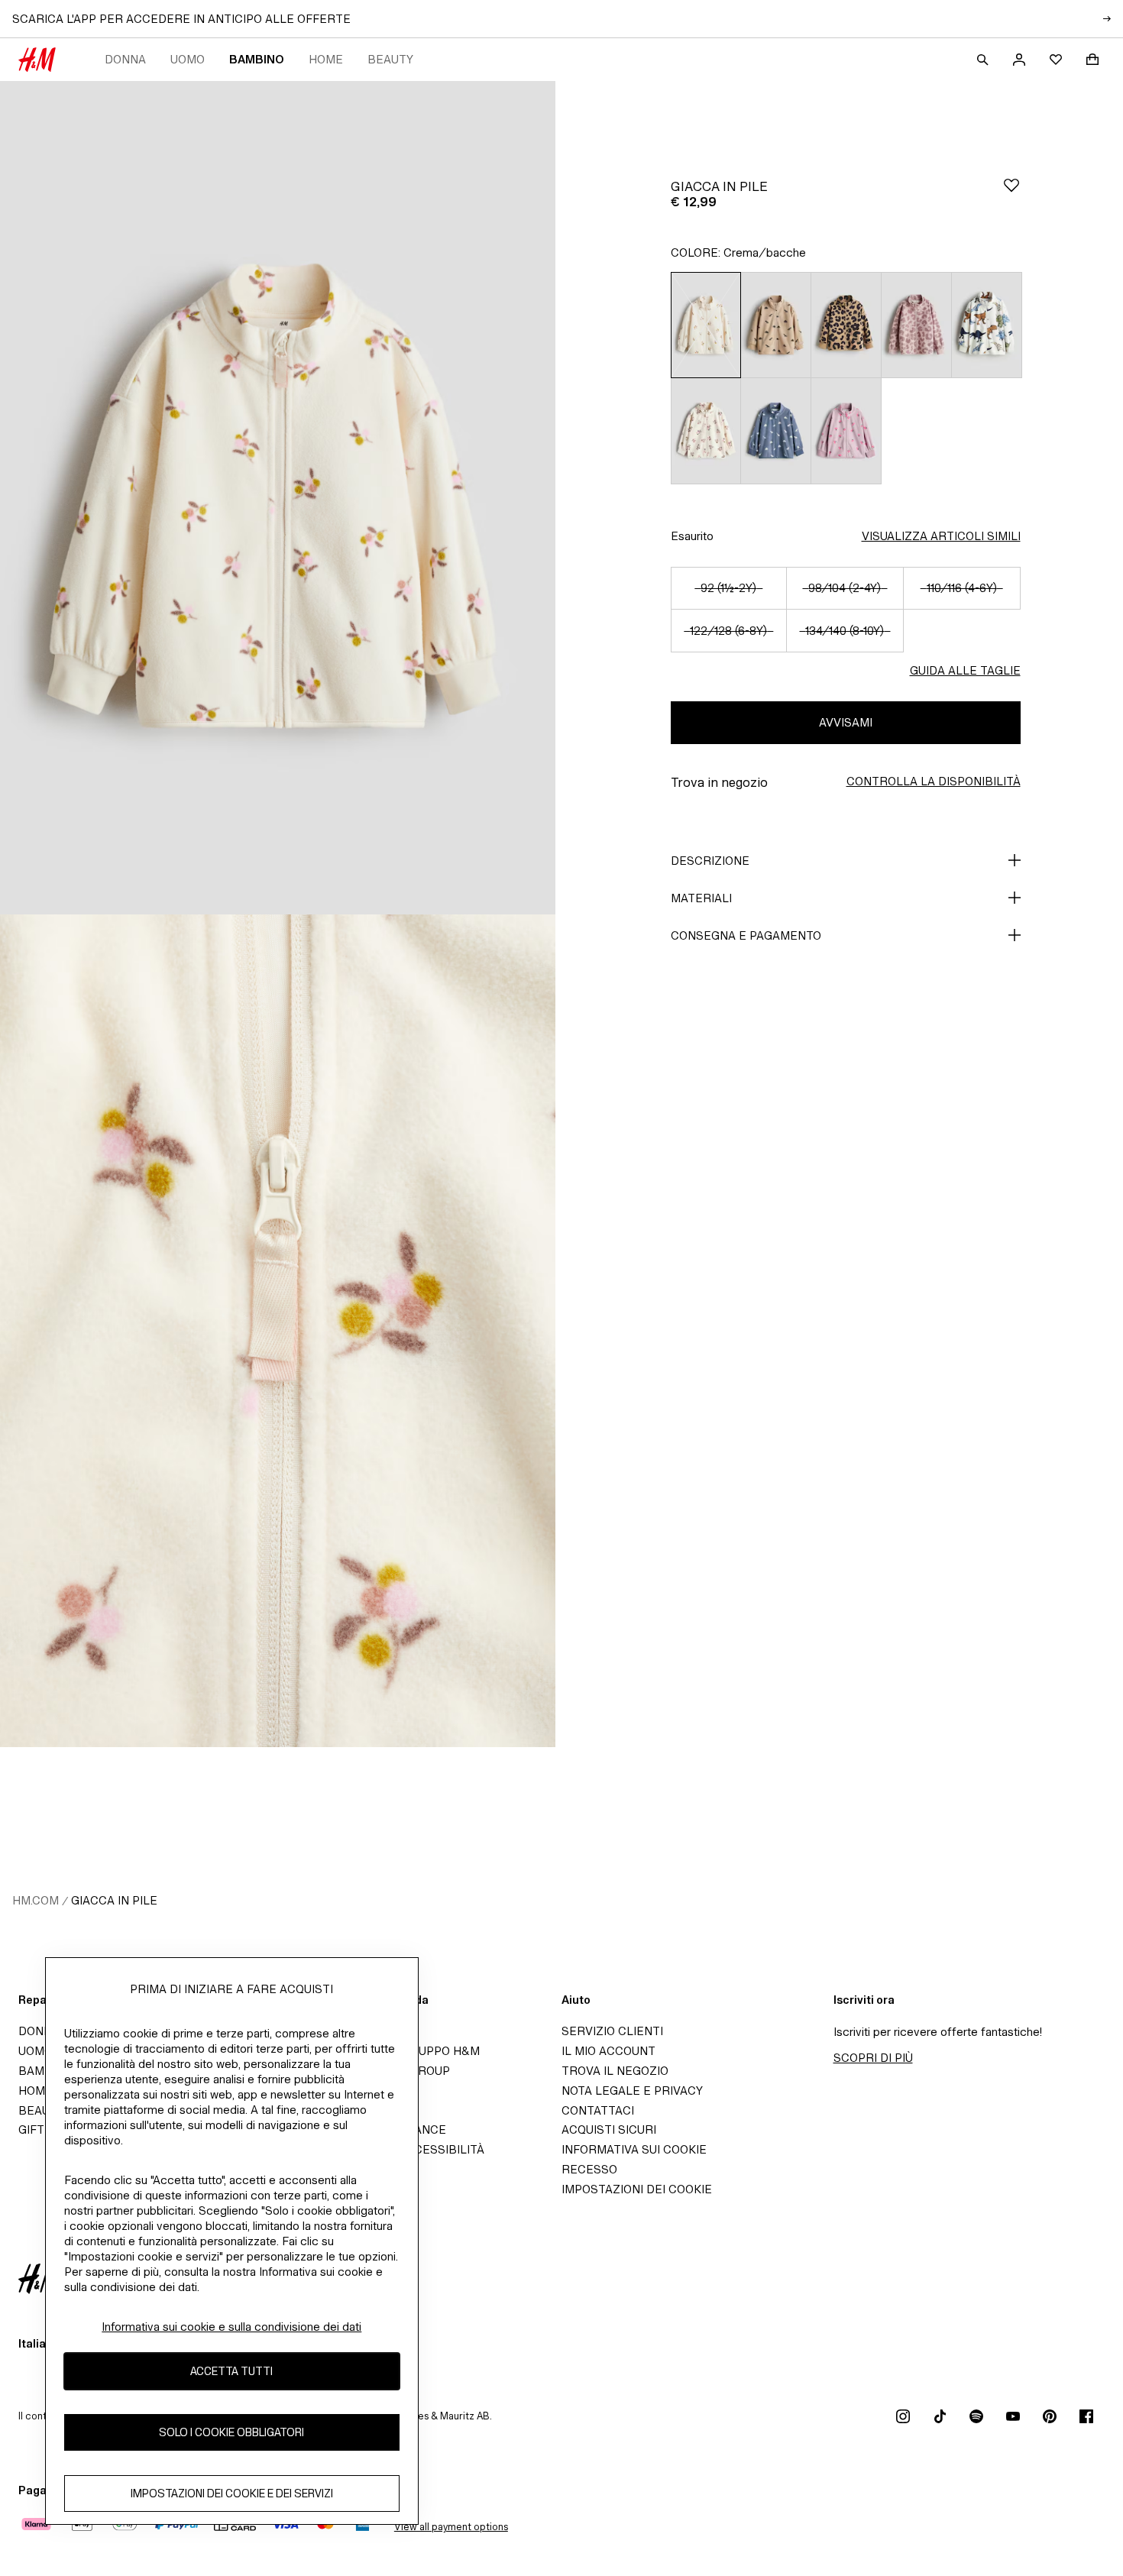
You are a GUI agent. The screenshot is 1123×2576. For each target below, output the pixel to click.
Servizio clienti (612, 2031)
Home (326, 59)
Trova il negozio (615, 2071)
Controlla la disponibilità (934, 781)
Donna (125, 59)
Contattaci (598, 2110)
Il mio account (608, 2051)
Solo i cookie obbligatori (231, 2432)
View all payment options (451, 2527)
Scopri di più (873, 2058)
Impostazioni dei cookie (637, 2189)
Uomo (188, 59)
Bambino (257, 59)
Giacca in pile (114, 1900)
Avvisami (846, 722)
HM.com (36, 1900)
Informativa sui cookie (634, 2149)
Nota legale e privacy (632, 2091)
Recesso (589, 2169)
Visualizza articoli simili (941, 536)
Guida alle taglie (965, 670)
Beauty (390, 59)
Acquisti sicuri (609, 2129)
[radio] (706, 325)
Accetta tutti (231, 2371)
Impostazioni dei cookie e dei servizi (232, 2493)
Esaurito (692, 536)
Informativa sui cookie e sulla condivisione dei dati (231, 2327)
